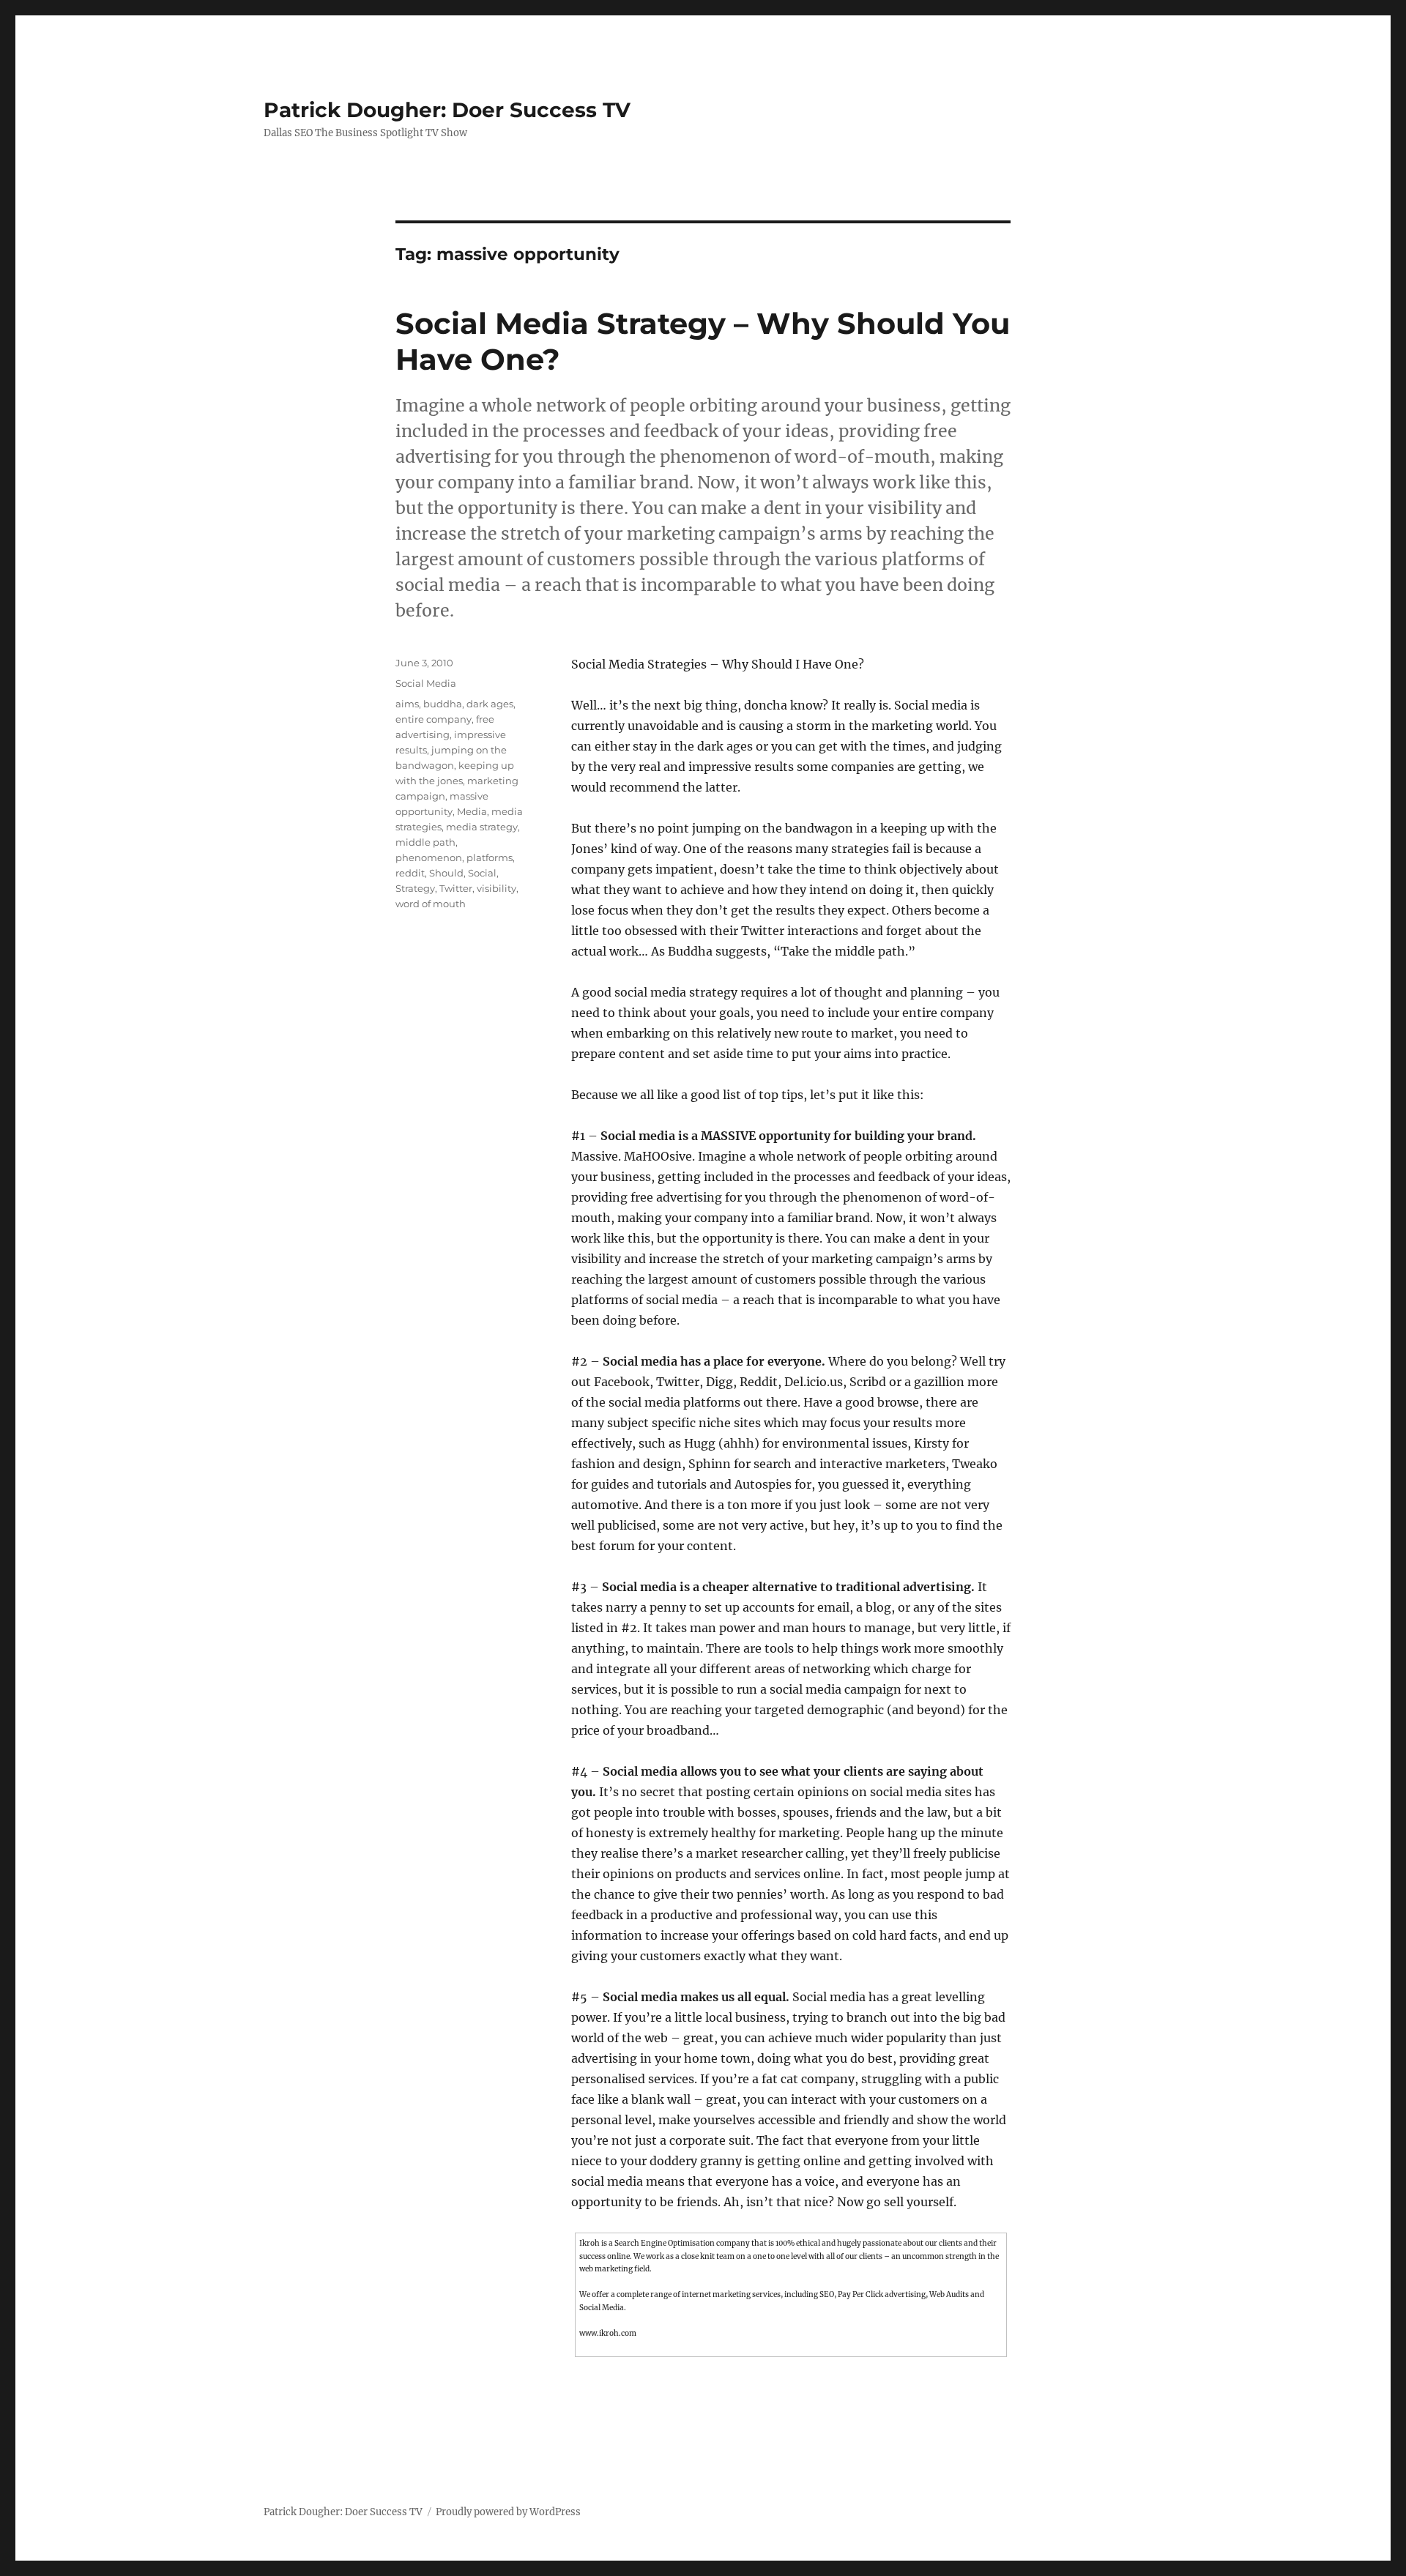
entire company (434, 719)
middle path (425, 842)
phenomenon (429, 857)
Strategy (415, 888)
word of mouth (431, 904)
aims (407, 704)
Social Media (426, 683)
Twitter (456, 888)
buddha (443, 704)
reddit (410, 873)
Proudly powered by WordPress (508, 2512)
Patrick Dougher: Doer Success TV (447, 110)
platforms (490, 857)
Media (472, 811)
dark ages (490, 704)
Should (446, 873)
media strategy (482, 827)
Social (482, 873)
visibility (496, 888)
